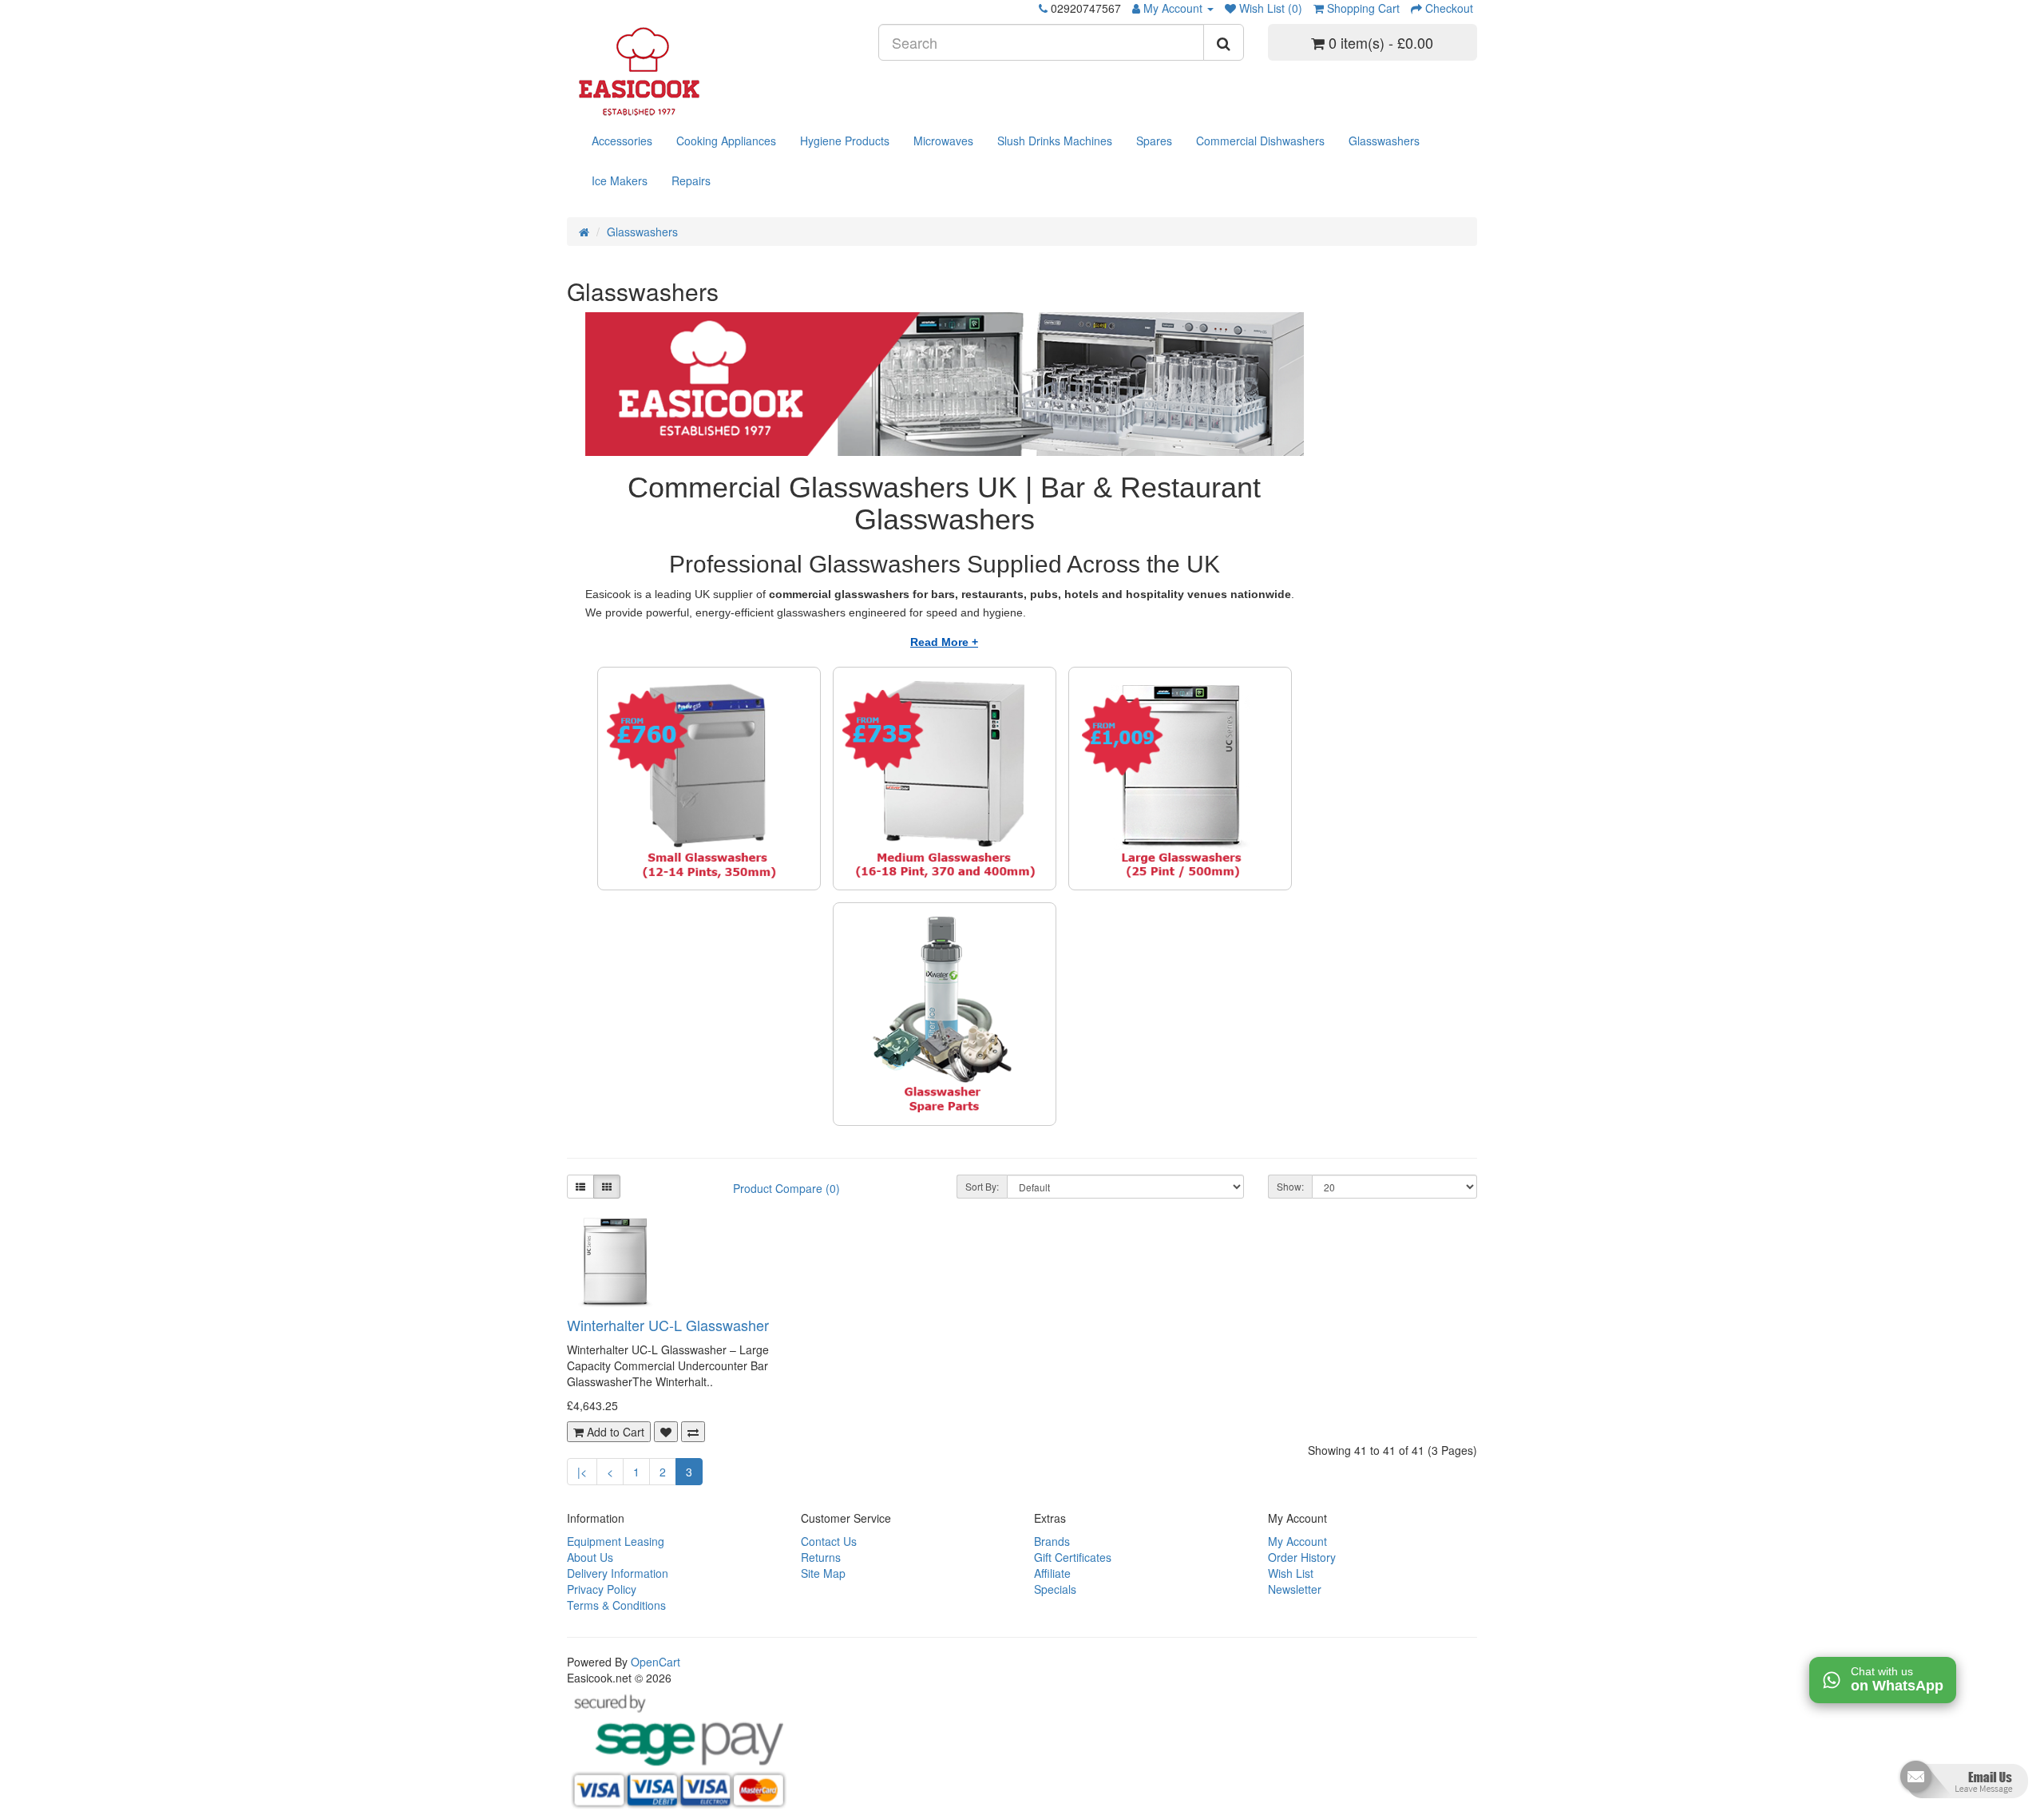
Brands (1052, 1541)
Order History (1302, 1557)
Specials (1055, 1589)
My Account (1297, 1541)
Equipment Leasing (616, 1541)
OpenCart (656, 1662)
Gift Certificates (1073, 1557)
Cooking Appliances (726, 141)
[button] (1962, 1785)
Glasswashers (1384, 141)
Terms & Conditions (616, 1605)
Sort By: (982, 1186)
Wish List (1291, 1573)
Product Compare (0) (786, 1188)
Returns (821, 1557)
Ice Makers (620, 180)
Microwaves (943, 141)
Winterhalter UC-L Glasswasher (668, 1325)
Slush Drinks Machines (1055, 141)
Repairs (691, 180)
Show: (1290, 1186)
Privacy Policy (602, 1589)
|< (582, 1472)
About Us (590, 1557)
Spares (1154, 141)
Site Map (823, 1573)
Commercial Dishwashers (1260, 141)
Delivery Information (618, 1573)
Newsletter (1295, 1589)
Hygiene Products (845, 141)
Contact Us (829, 1541)
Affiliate (1052, 1573)
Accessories (622, 141)
